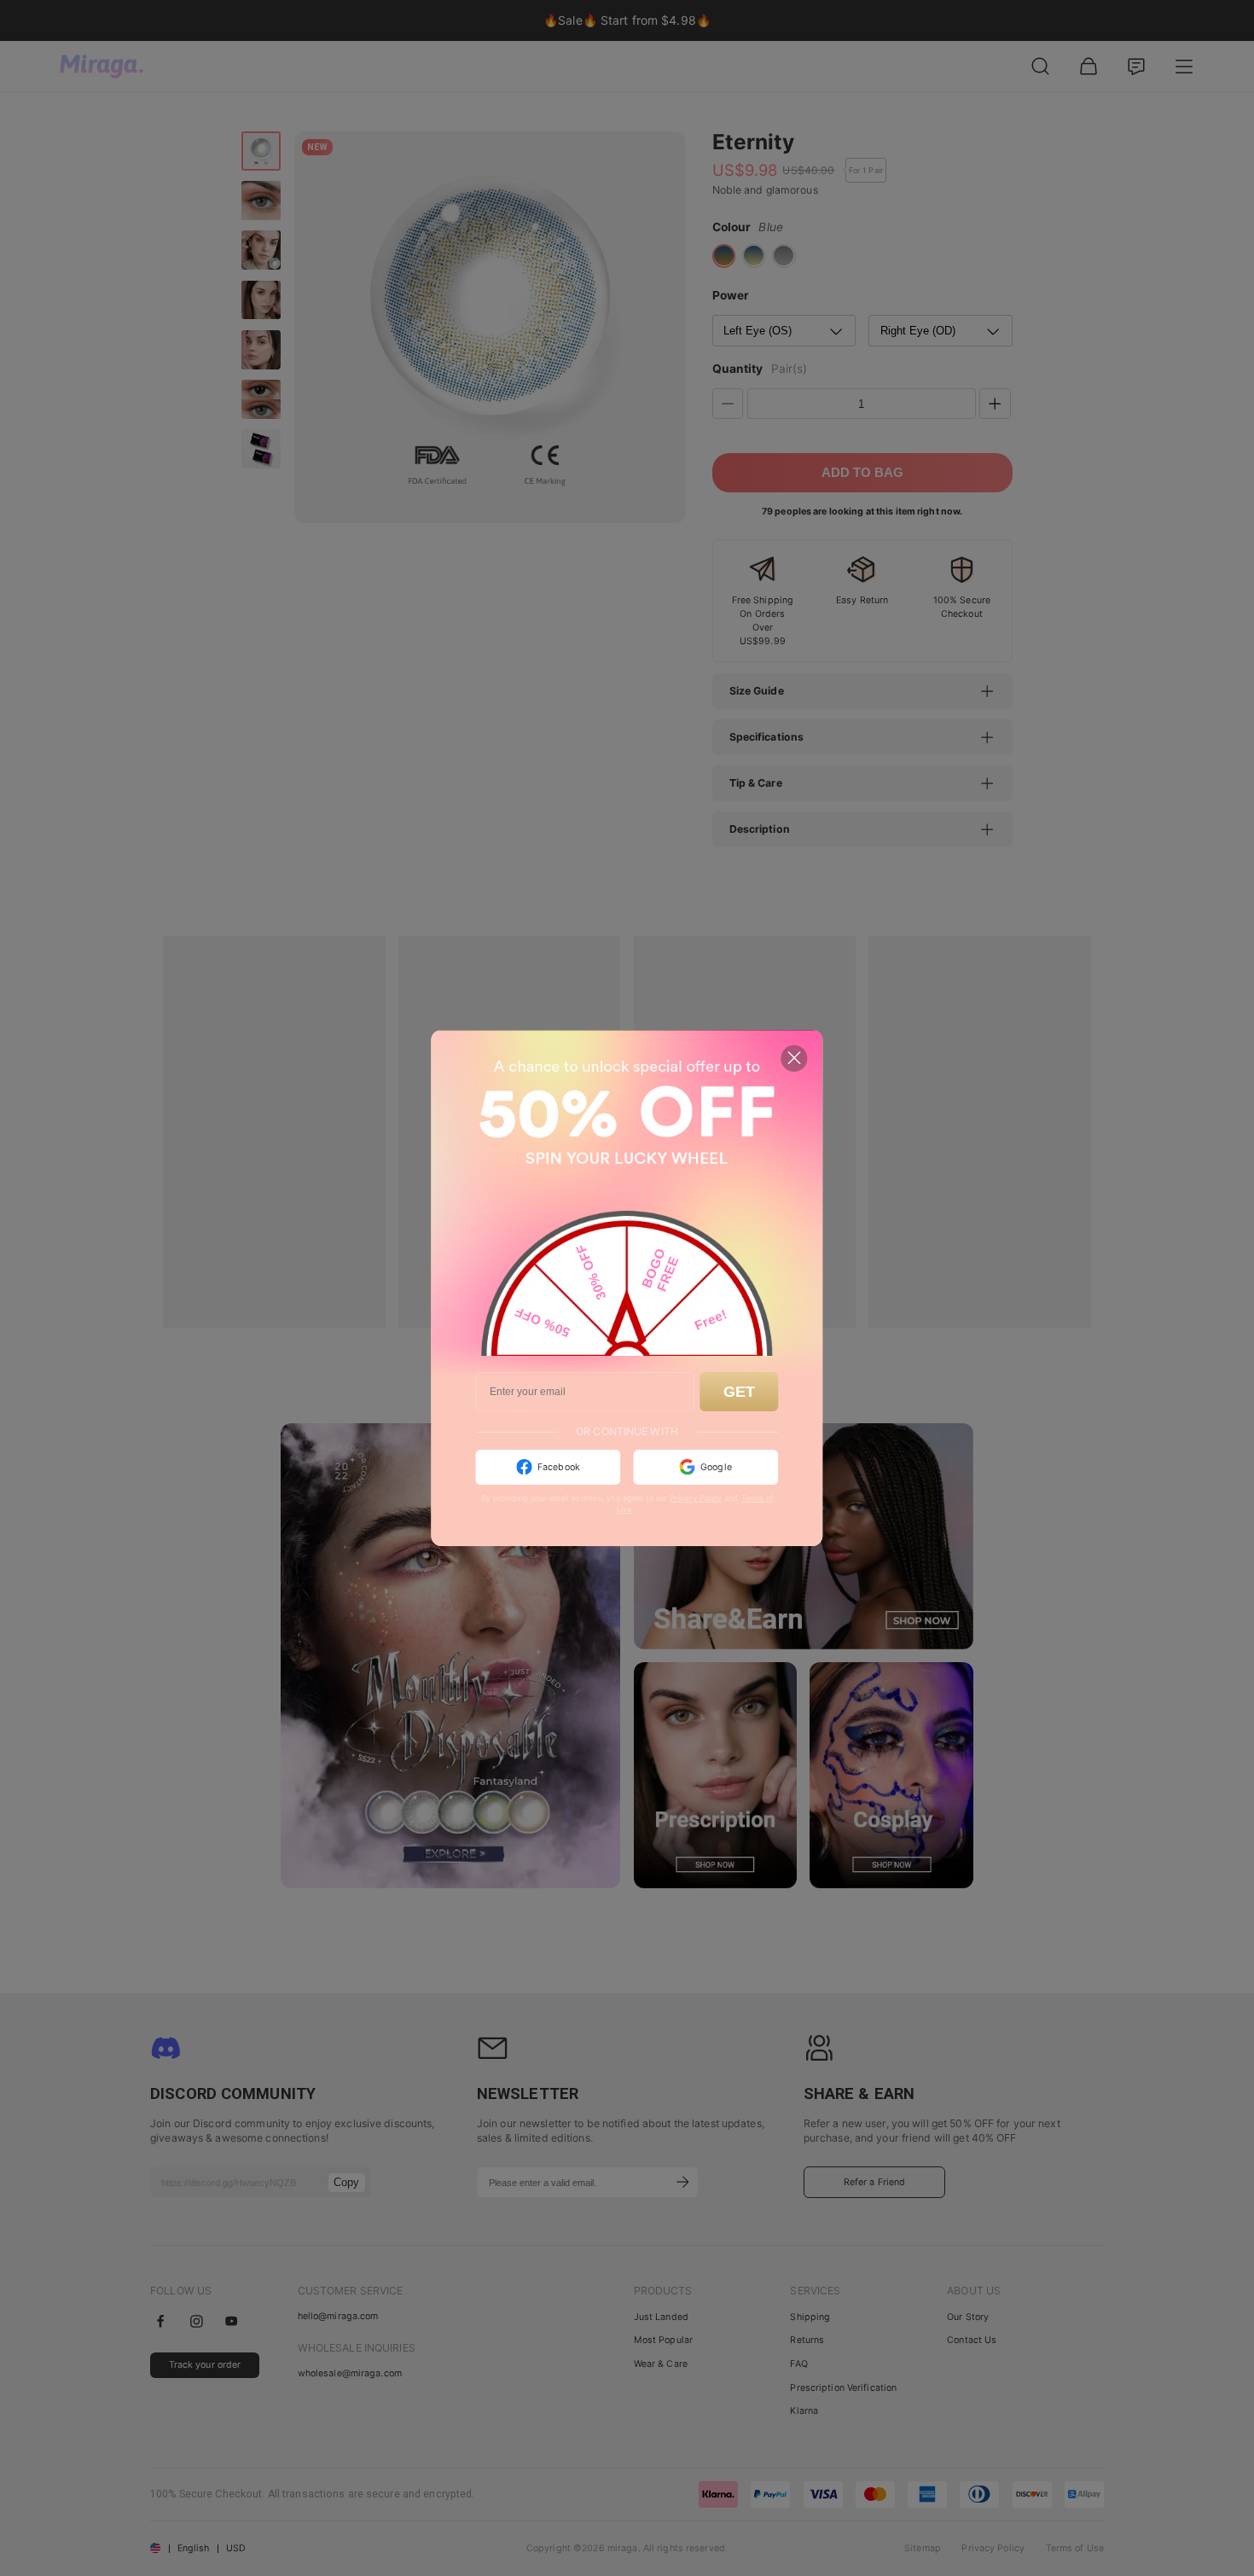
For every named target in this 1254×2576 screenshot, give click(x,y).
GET (739, 1391)
